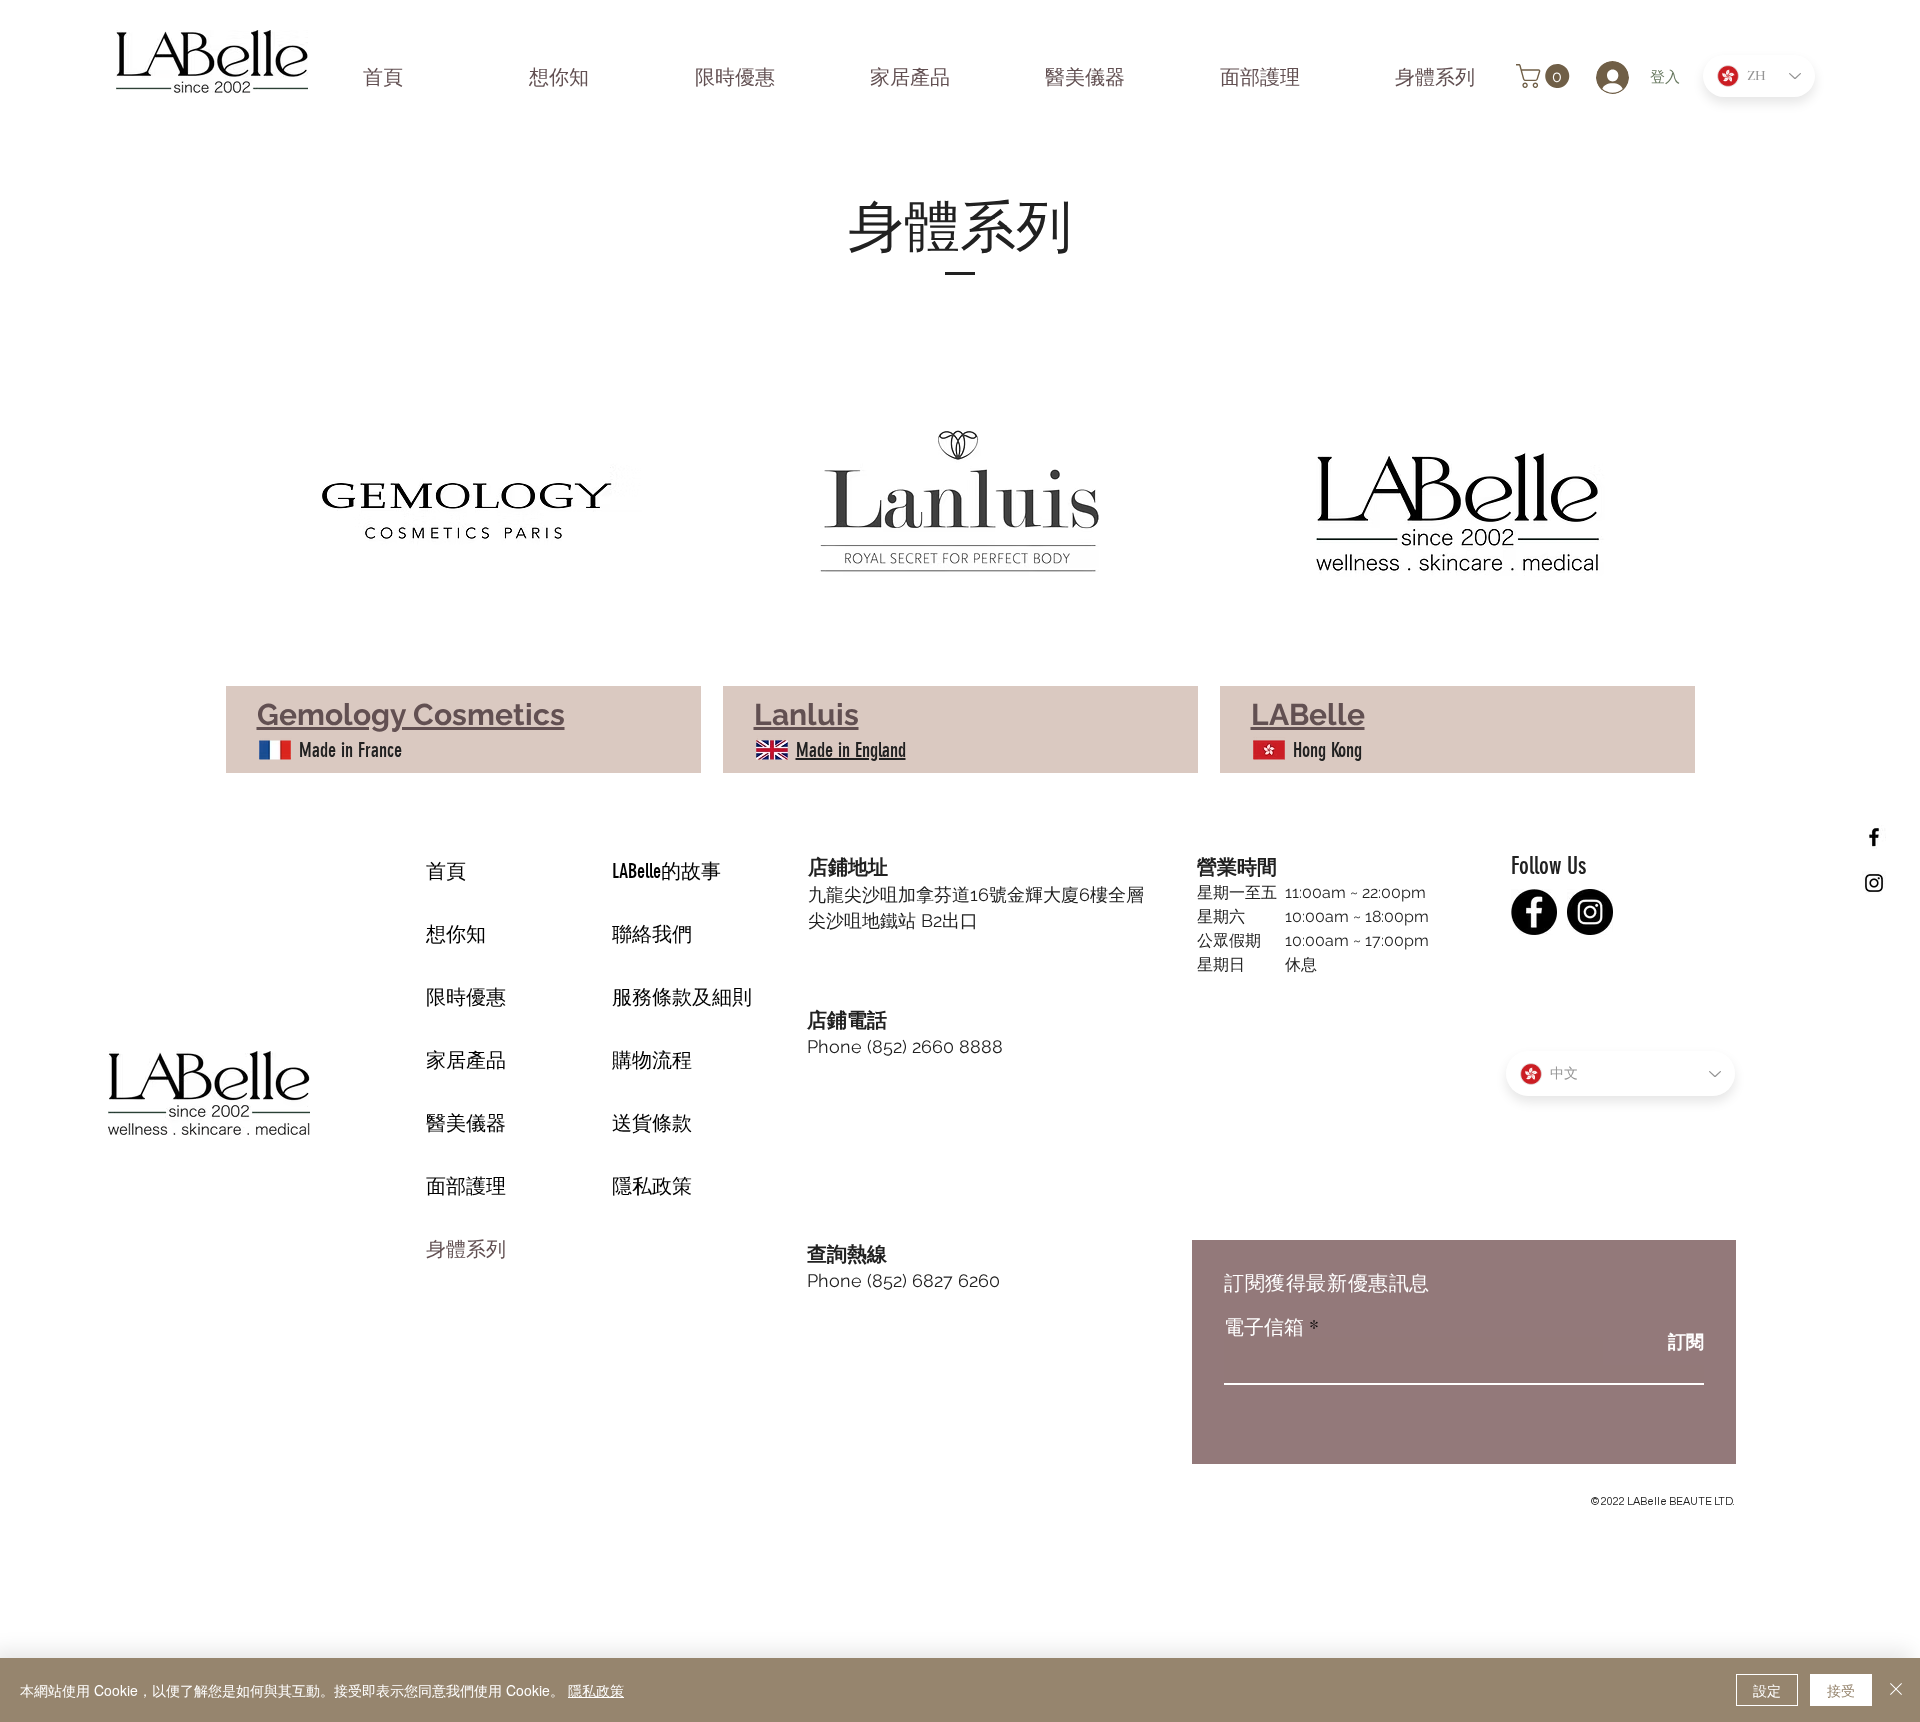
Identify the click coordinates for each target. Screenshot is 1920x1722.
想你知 (456, 934)
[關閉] (1896, 1690)
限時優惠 (466, 997)
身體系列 (466, 1249)
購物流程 (652, 1060)
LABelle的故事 (666, 871)
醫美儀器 (466, 1123)
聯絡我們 (652, 934)
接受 (1841, 1690)
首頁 (446, 871)
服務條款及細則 (682, 997)
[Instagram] (1590, 912)
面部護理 (466, 1186)
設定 (1767, 1690)
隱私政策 (652, 1186)
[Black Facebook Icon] (1874, 837)
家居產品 (466, 1060)
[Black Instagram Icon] (1874, 883)
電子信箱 (1264, 1327)
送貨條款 (652, 1123)
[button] (1545, 76)
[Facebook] (1534, 912)
